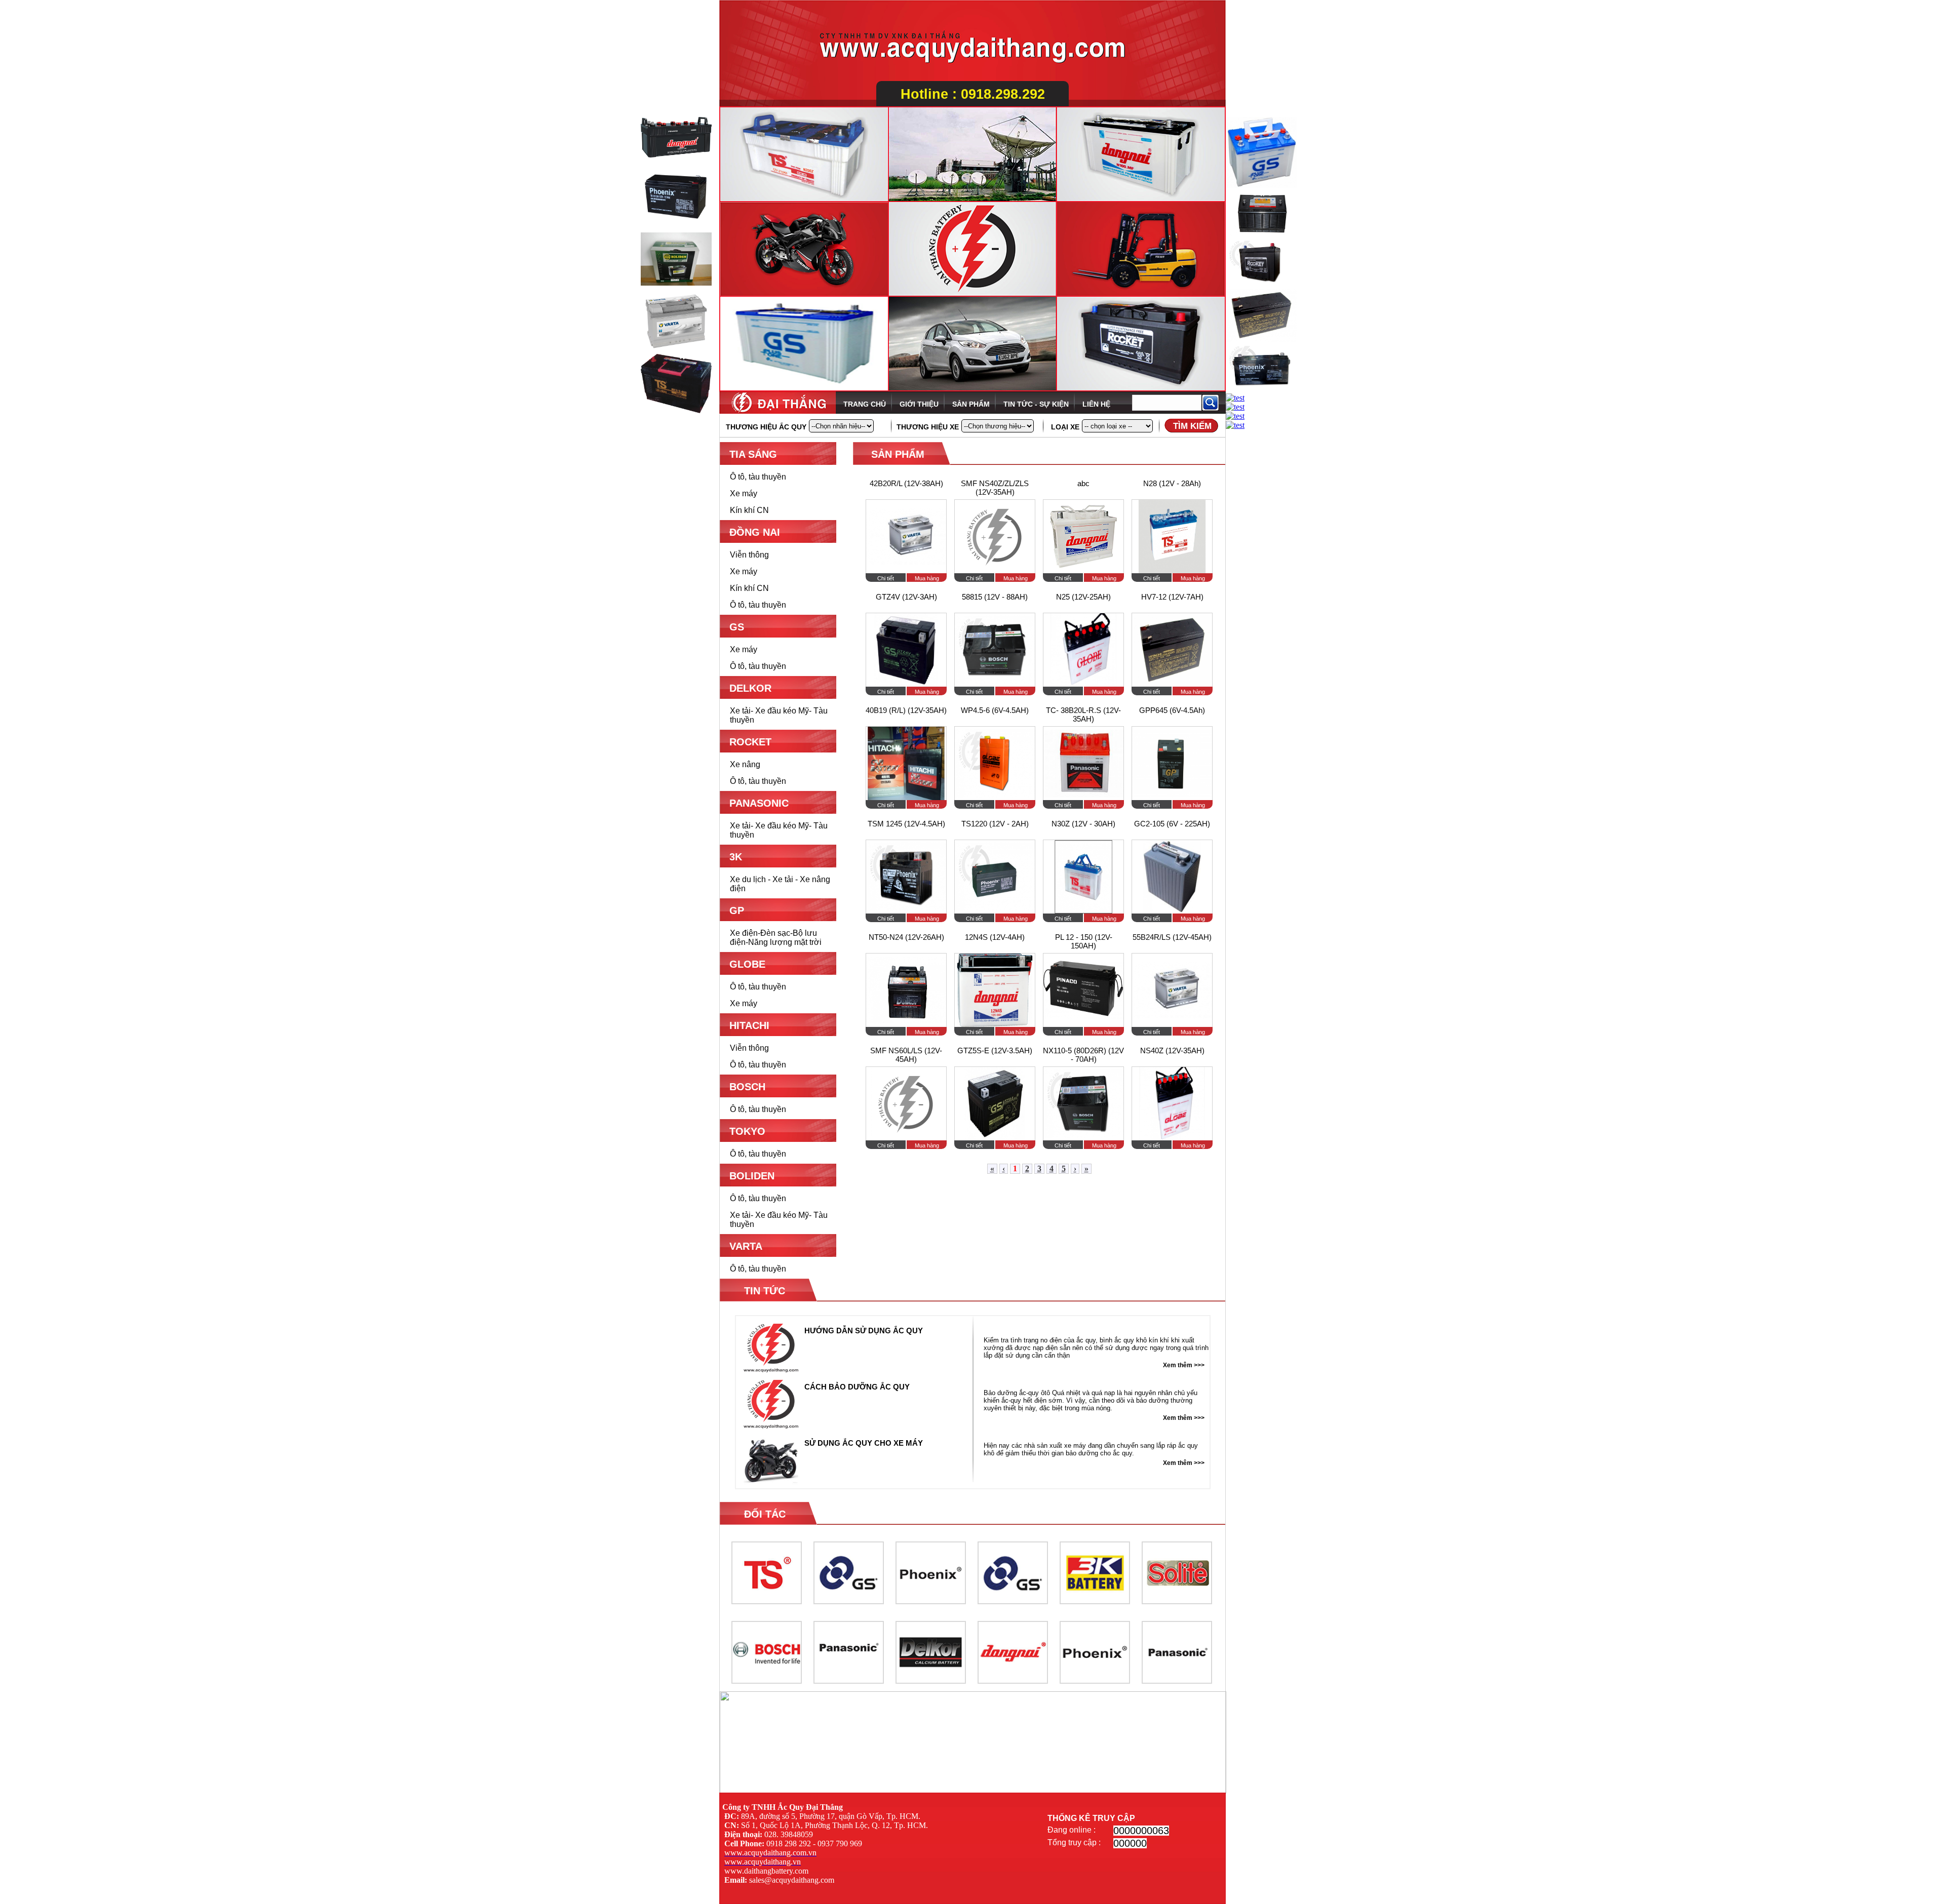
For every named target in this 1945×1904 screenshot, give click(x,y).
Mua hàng (927, 578)
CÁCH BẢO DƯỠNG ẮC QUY (857, 1387)
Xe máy (744, 493)
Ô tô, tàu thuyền (758, 477)
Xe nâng (745, 764)
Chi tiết (886, 578)
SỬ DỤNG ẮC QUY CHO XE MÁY (864, 1443)
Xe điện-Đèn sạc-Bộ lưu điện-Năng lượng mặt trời (776, 938)
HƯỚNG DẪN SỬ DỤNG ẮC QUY (864, 1331)
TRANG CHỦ (865, 404)
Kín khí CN (749, 510)
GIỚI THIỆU (919, 404)
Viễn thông (749, 555)
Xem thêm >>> (1184, 1365)
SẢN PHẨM (971, 404)
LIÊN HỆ (1096, 404)
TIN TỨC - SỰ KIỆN (1036, 404)
